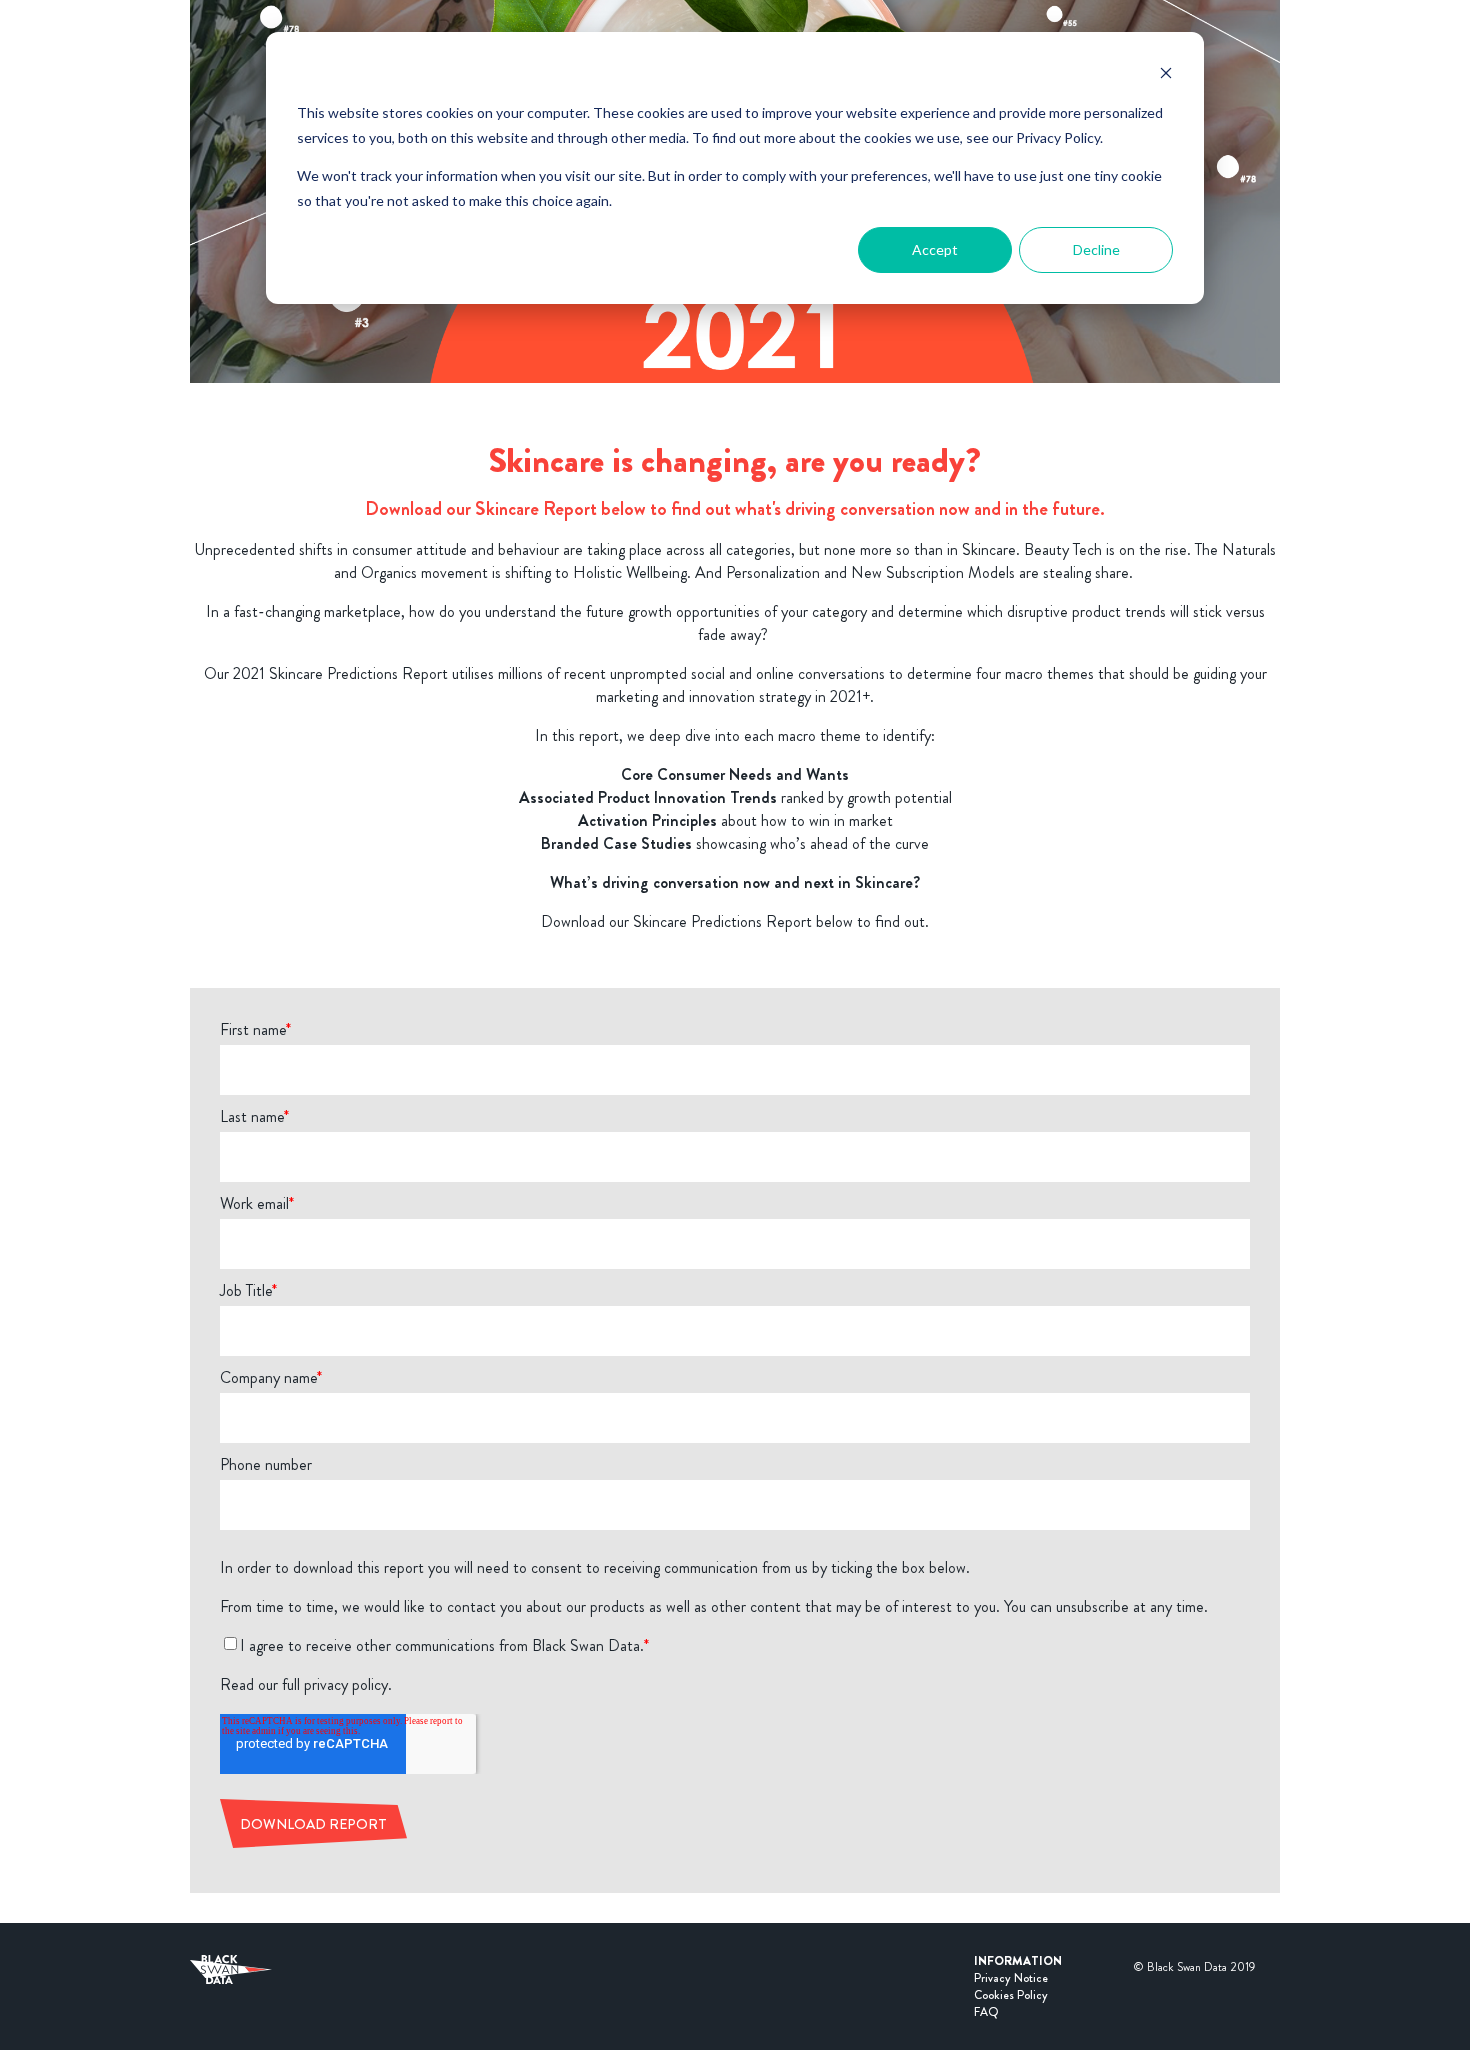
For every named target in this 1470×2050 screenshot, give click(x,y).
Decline (1096, 249)
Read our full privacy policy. (306, 1684)
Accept (935, 249)
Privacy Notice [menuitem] (1011, 1978)
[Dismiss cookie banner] (1166, 75)
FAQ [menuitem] (986, 2012)
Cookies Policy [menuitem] (1011, 1995)
